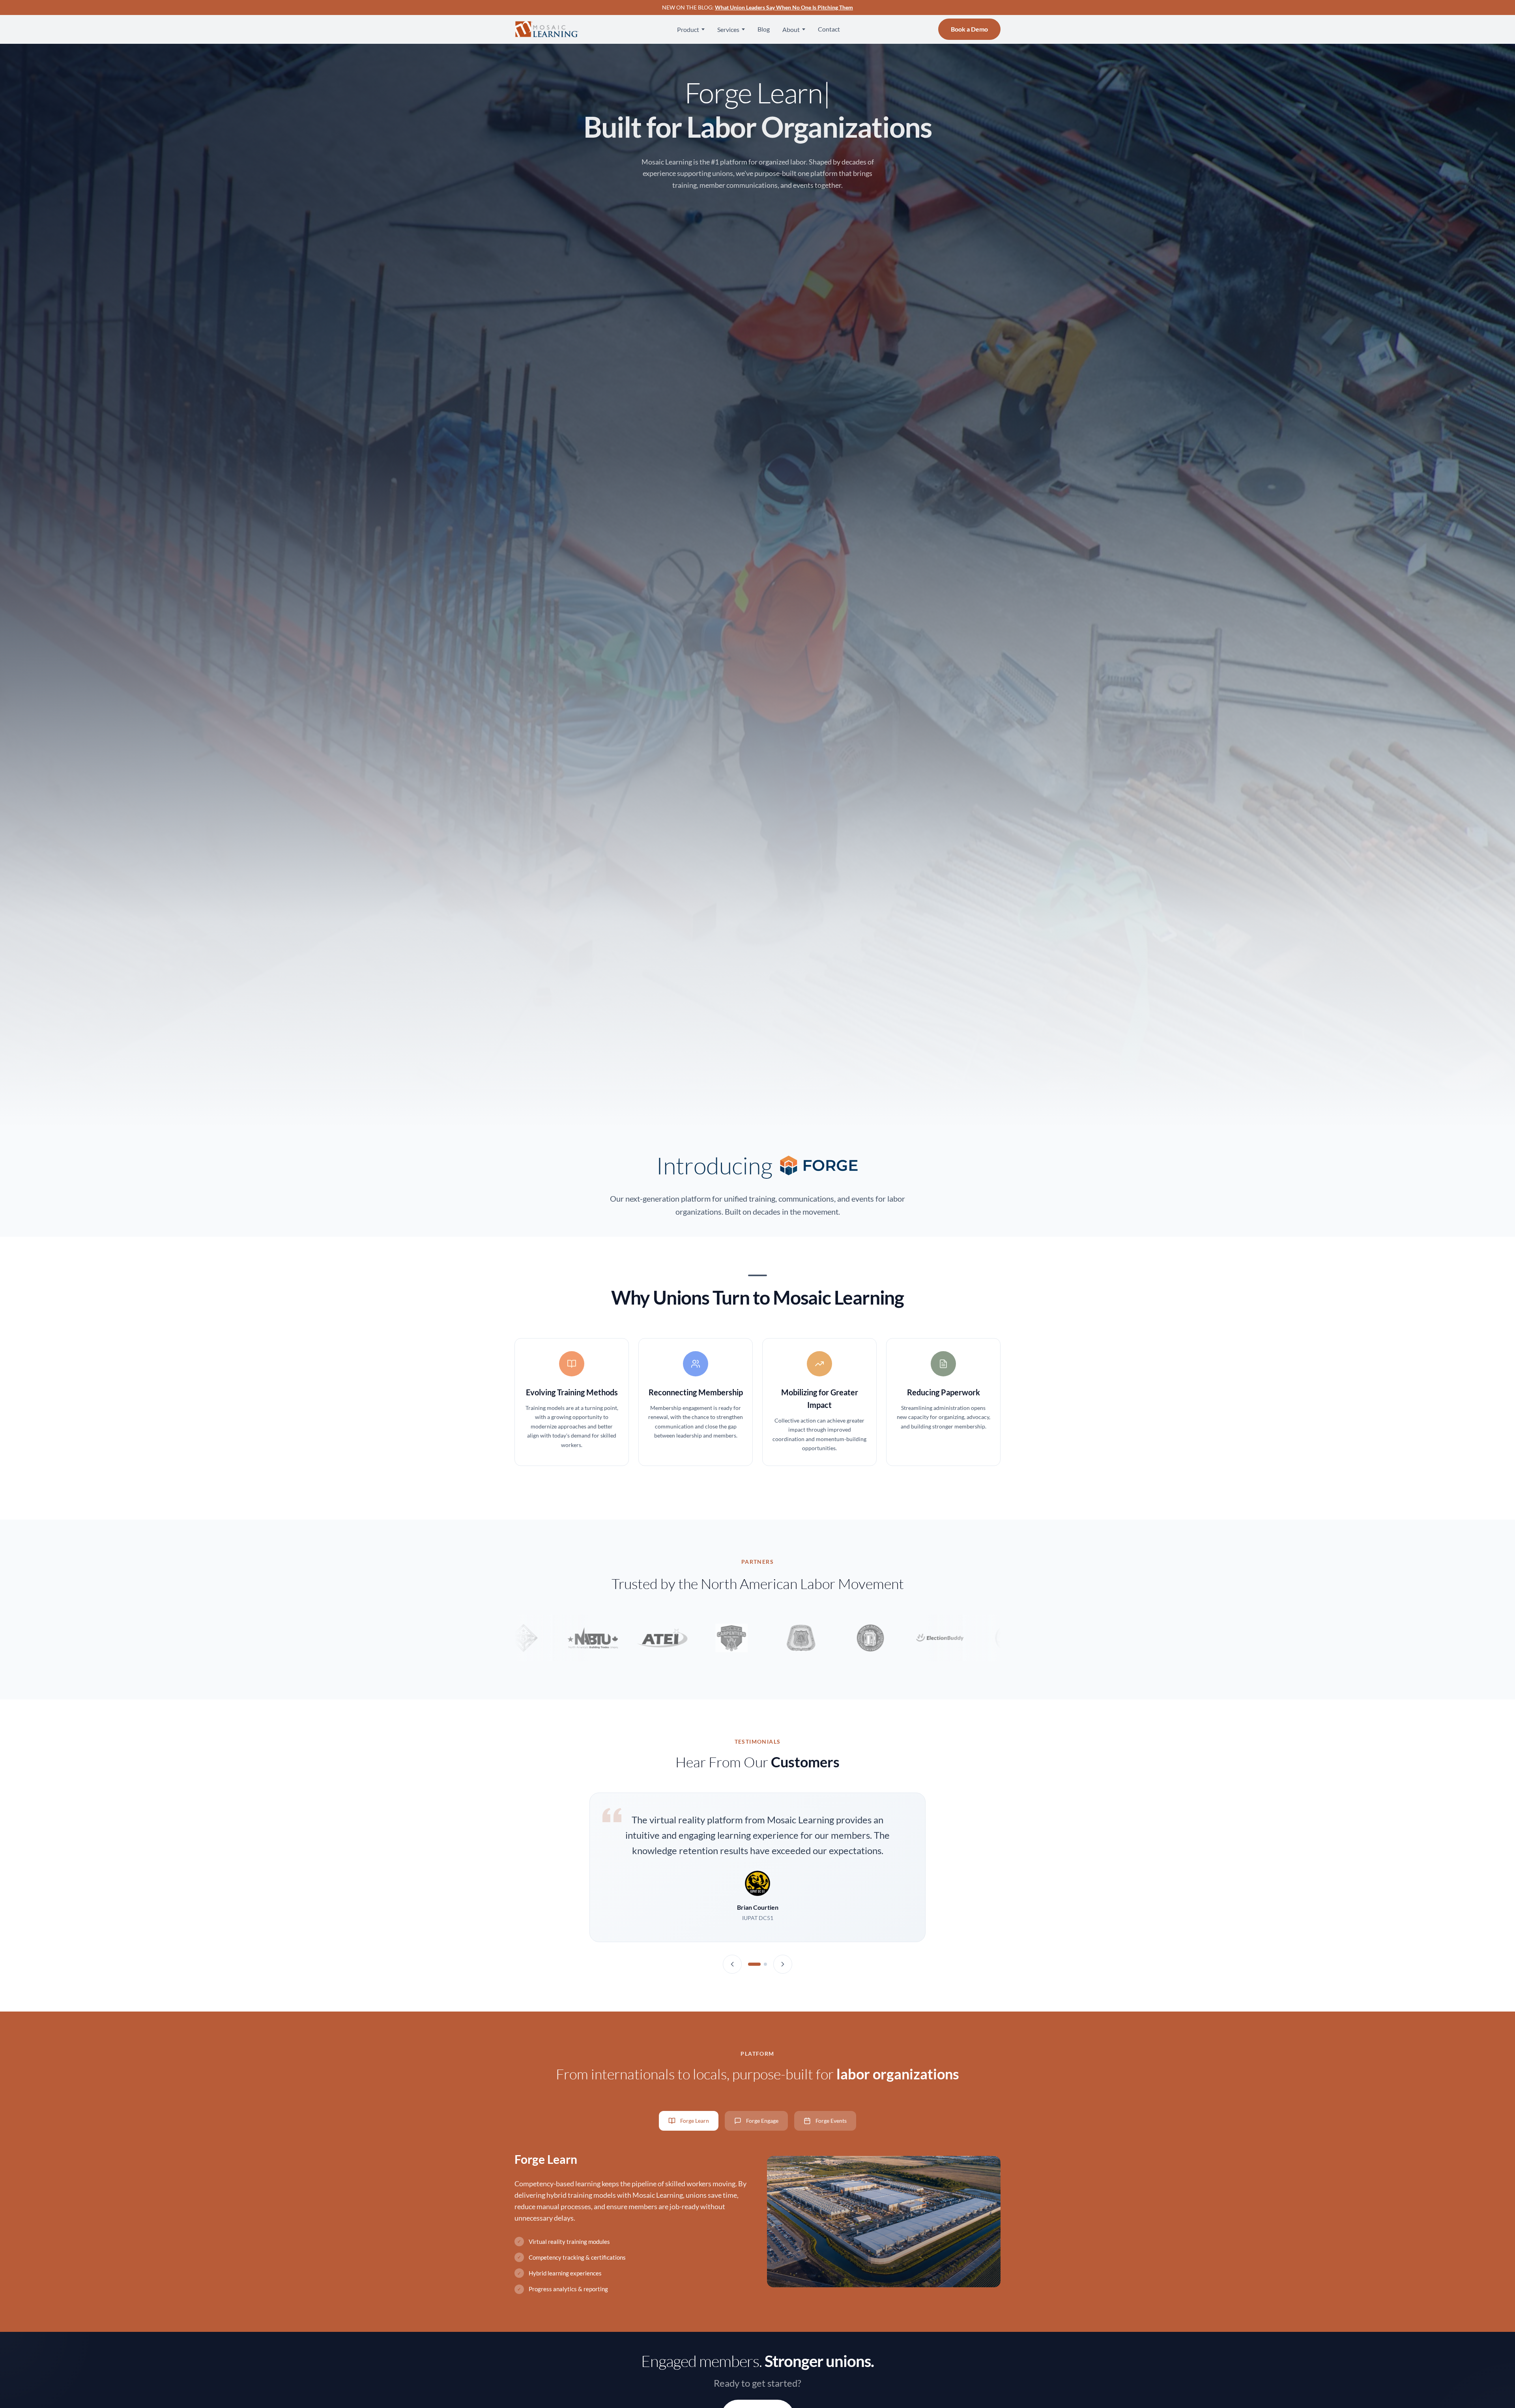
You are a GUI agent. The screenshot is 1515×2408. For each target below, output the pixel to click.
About (791, 29)
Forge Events (831, 2121)
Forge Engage (762, 2121)
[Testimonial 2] (765, 1964)
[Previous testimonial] (732, 1964)
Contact (829, 29)
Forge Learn (695, 2121)
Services (728, 29)
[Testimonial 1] (754, 1964)
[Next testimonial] (783, 1964)
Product (688, 29)
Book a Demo (969, 29)
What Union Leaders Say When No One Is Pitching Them (784, 7)
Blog (764, 29)
